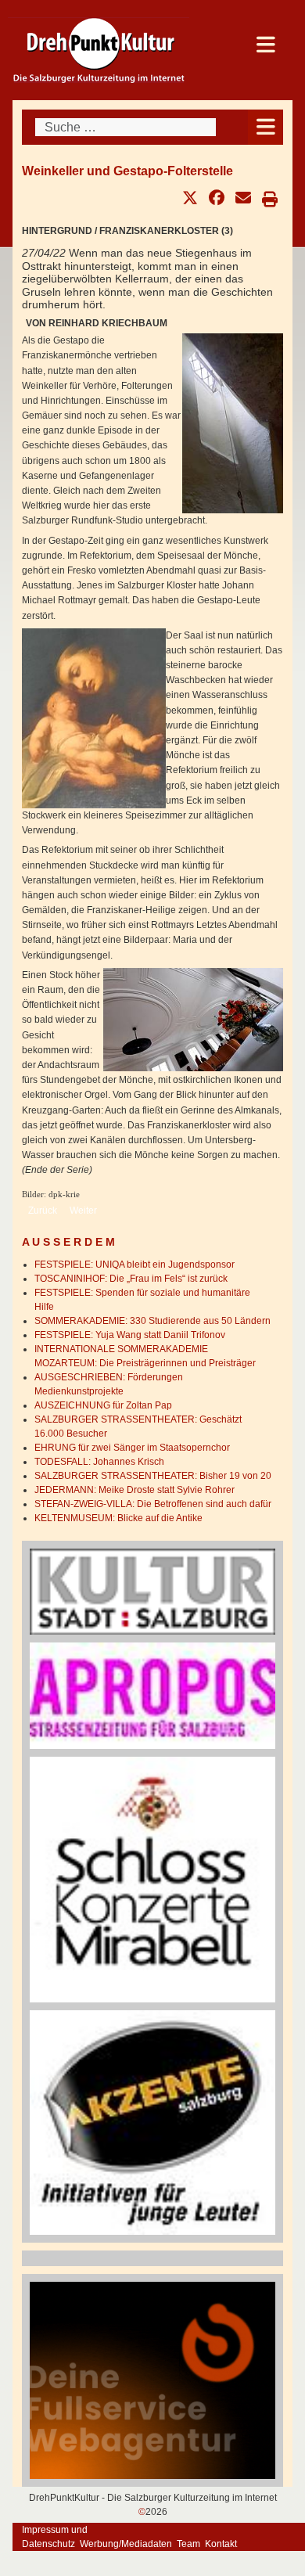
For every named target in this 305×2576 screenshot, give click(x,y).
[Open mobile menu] (266, 127)
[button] (190, 198)
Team (188, 2544)
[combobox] (126, 127)
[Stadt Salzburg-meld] (152, 1591)
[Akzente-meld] (152, 2122)
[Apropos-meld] (152, 1695)
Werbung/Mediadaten (126, 2544)
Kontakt (221, 2544)
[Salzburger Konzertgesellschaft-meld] (152, 1879)
